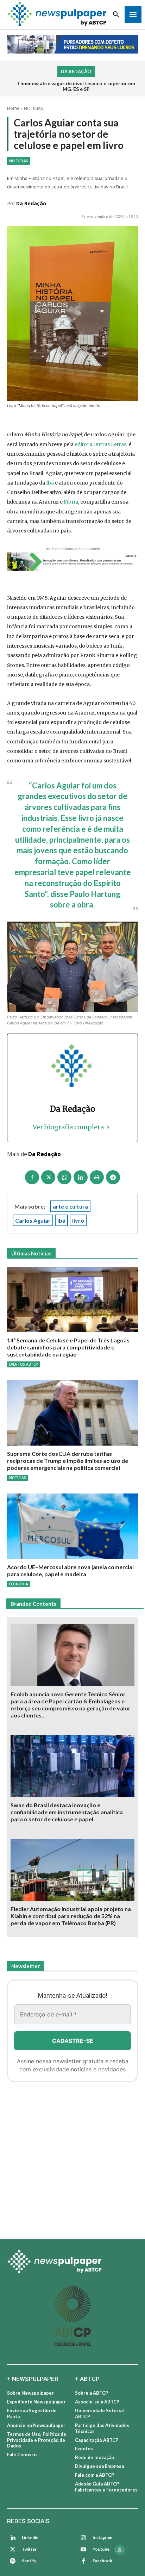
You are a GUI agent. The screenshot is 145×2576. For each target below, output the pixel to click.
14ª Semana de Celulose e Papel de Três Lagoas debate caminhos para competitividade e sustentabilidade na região (68, 1347)
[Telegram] (113, 1177)
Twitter (29, 2549)
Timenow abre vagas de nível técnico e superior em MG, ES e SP (76, 86)
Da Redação (31, 203)
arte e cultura (70, 1206)
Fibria (71, 502)
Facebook (102, 2561)
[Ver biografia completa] (108, 1127)
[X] (48, 1177)
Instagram (102, 2537)
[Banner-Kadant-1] (72, 44)
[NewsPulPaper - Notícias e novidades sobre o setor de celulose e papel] (72, 2262)
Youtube (101, 2549)
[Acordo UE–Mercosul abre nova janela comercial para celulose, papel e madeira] (72, 1526)
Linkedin (30, 2537)
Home (13, 108)
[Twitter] (13, 2550)
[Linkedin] (81, 1177)
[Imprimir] (97, 1177)
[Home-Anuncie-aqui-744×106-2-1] (72, 562)
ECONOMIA (19, 1584)
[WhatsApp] (64, 1177)
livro (78, 1220)
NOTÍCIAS (33, 108)
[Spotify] (13, 2561)
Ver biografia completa (68, 1127)
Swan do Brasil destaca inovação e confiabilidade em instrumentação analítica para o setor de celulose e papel (67, 1812)
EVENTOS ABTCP (24, 1364)
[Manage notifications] (120, 2550)
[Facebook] (32, 1177)
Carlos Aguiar (33, 1220)
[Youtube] (83, 2550)
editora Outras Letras (100, 444)
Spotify (29, 2561)
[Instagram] (83, 2538)
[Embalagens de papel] (72, 2158)
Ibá (50, 483)
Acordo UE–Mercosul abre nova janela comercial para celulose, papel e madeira (70, 1570)
